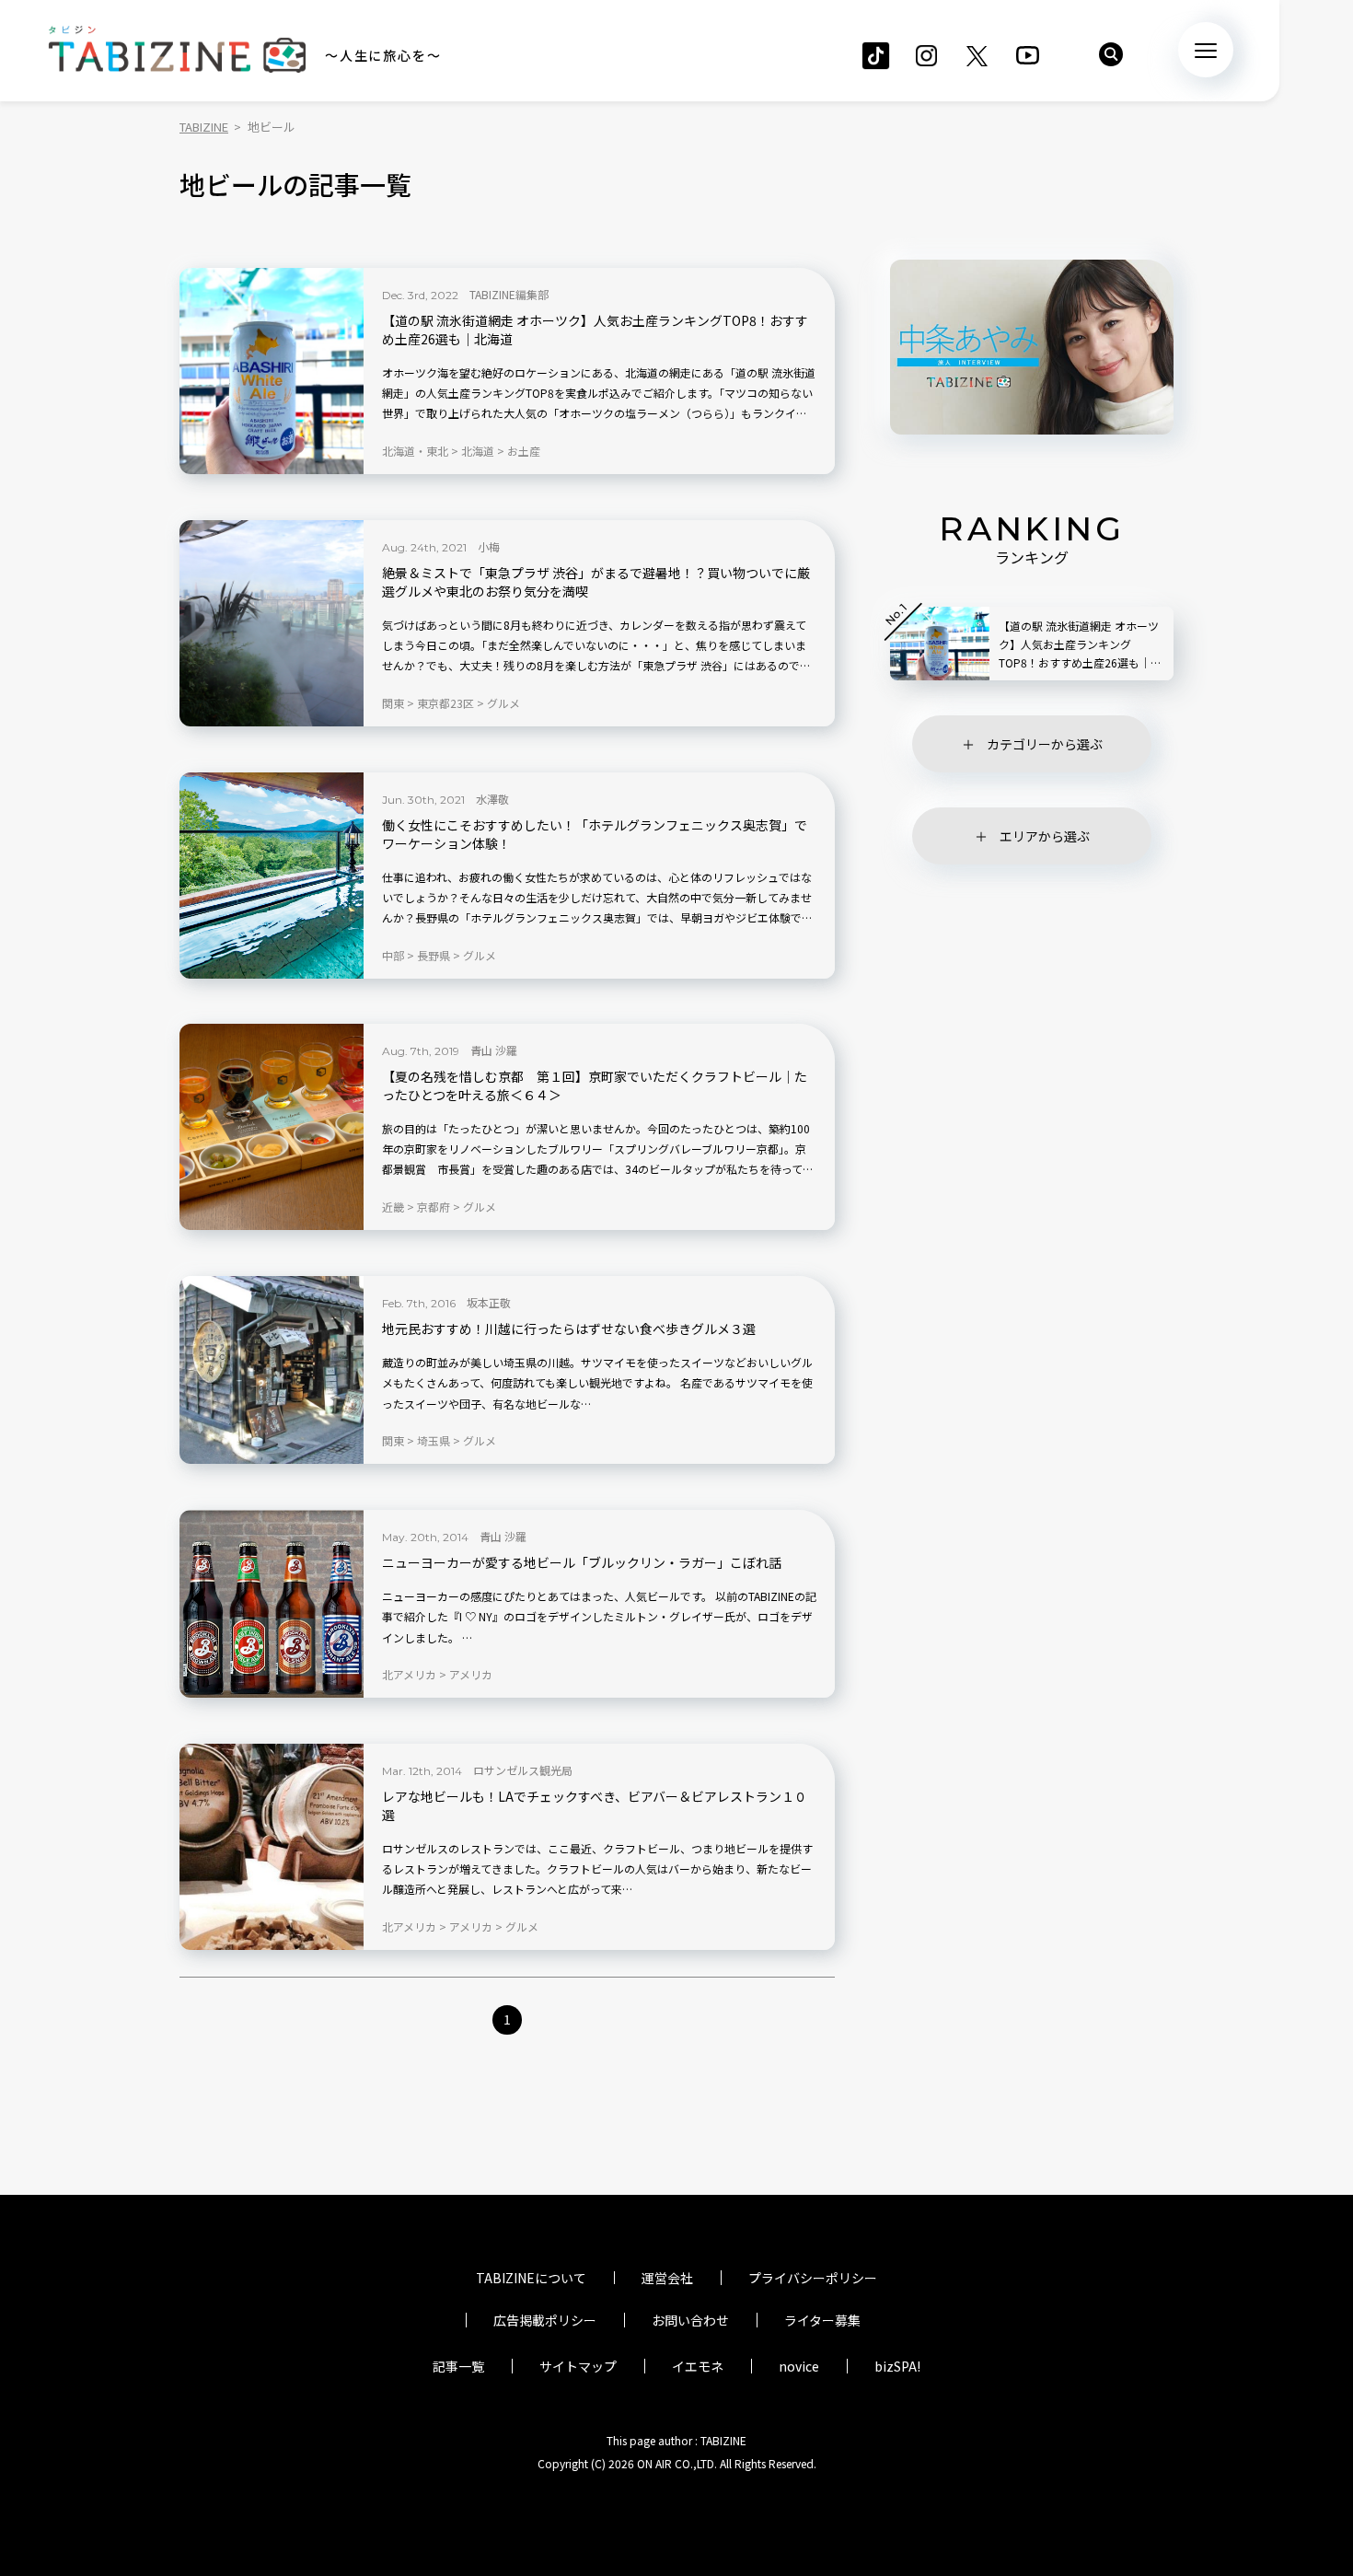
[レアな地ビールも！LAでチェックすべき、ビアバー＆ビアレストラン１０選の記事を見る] (272, 1847)
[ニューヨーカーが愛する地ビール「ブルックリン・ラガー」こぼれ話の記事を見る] (272, 1604)
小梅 (489, 546)
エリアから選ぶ (1045, 836)
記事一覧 (458, 2366)
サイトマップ (578, 2366)
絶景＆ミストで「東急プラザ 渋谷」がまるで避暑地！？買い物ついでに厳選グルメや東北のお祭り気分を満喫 (596, 582)
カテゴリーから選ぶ (1045, 744)
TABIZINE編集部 (509, 294)
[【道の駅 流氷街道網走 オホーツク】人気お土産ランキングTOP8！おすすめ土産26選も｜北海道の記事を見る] (272, 371)
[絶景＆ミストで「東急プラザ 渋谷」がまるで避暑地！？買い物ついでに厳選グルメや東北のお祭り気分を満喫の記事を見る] (272, 623)
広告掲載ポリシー (545, 2320)
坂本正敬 (489, 1302)
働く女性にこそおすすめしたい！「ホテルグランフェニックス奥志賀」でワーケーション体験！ (595, 835)
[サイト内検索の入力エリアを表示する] (1111, 54)
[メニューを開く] (1206, 50)
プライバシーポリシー (813, 2278)
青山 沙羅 (494, 1050)
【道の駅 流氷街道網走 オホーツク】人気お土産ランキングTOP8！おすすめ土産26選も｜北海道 (595, 330)
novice (799, 2366)
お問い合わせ (690, 2320)
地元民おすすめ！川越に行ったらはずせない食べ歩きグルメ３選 (569, 1329)
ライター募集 (822, 2320)
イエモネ (698, 2366)
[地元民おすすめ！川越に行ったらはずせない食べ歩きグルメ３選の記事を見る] (272, 1370)
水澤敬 (492, 799)
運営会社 (667, 2278)
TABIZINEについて (531, 2278)
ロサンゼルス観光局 (523, 1770)
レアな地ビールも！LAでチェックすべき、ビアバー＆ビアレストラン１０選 (595, 1806)
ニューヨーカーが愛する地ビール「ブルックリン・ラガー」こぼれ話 (582, 1563)
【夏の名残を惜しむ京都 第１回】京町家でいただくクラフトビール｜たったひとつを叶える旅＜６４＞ (595, 1086)
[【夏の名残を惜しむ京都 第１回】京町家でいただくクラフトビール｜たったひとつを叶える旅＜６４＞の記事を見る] (272, 1127)
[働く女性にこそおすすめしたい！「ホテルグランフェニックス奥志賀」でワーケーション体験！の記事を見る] (272, 876)
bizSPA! (897, 2366)
